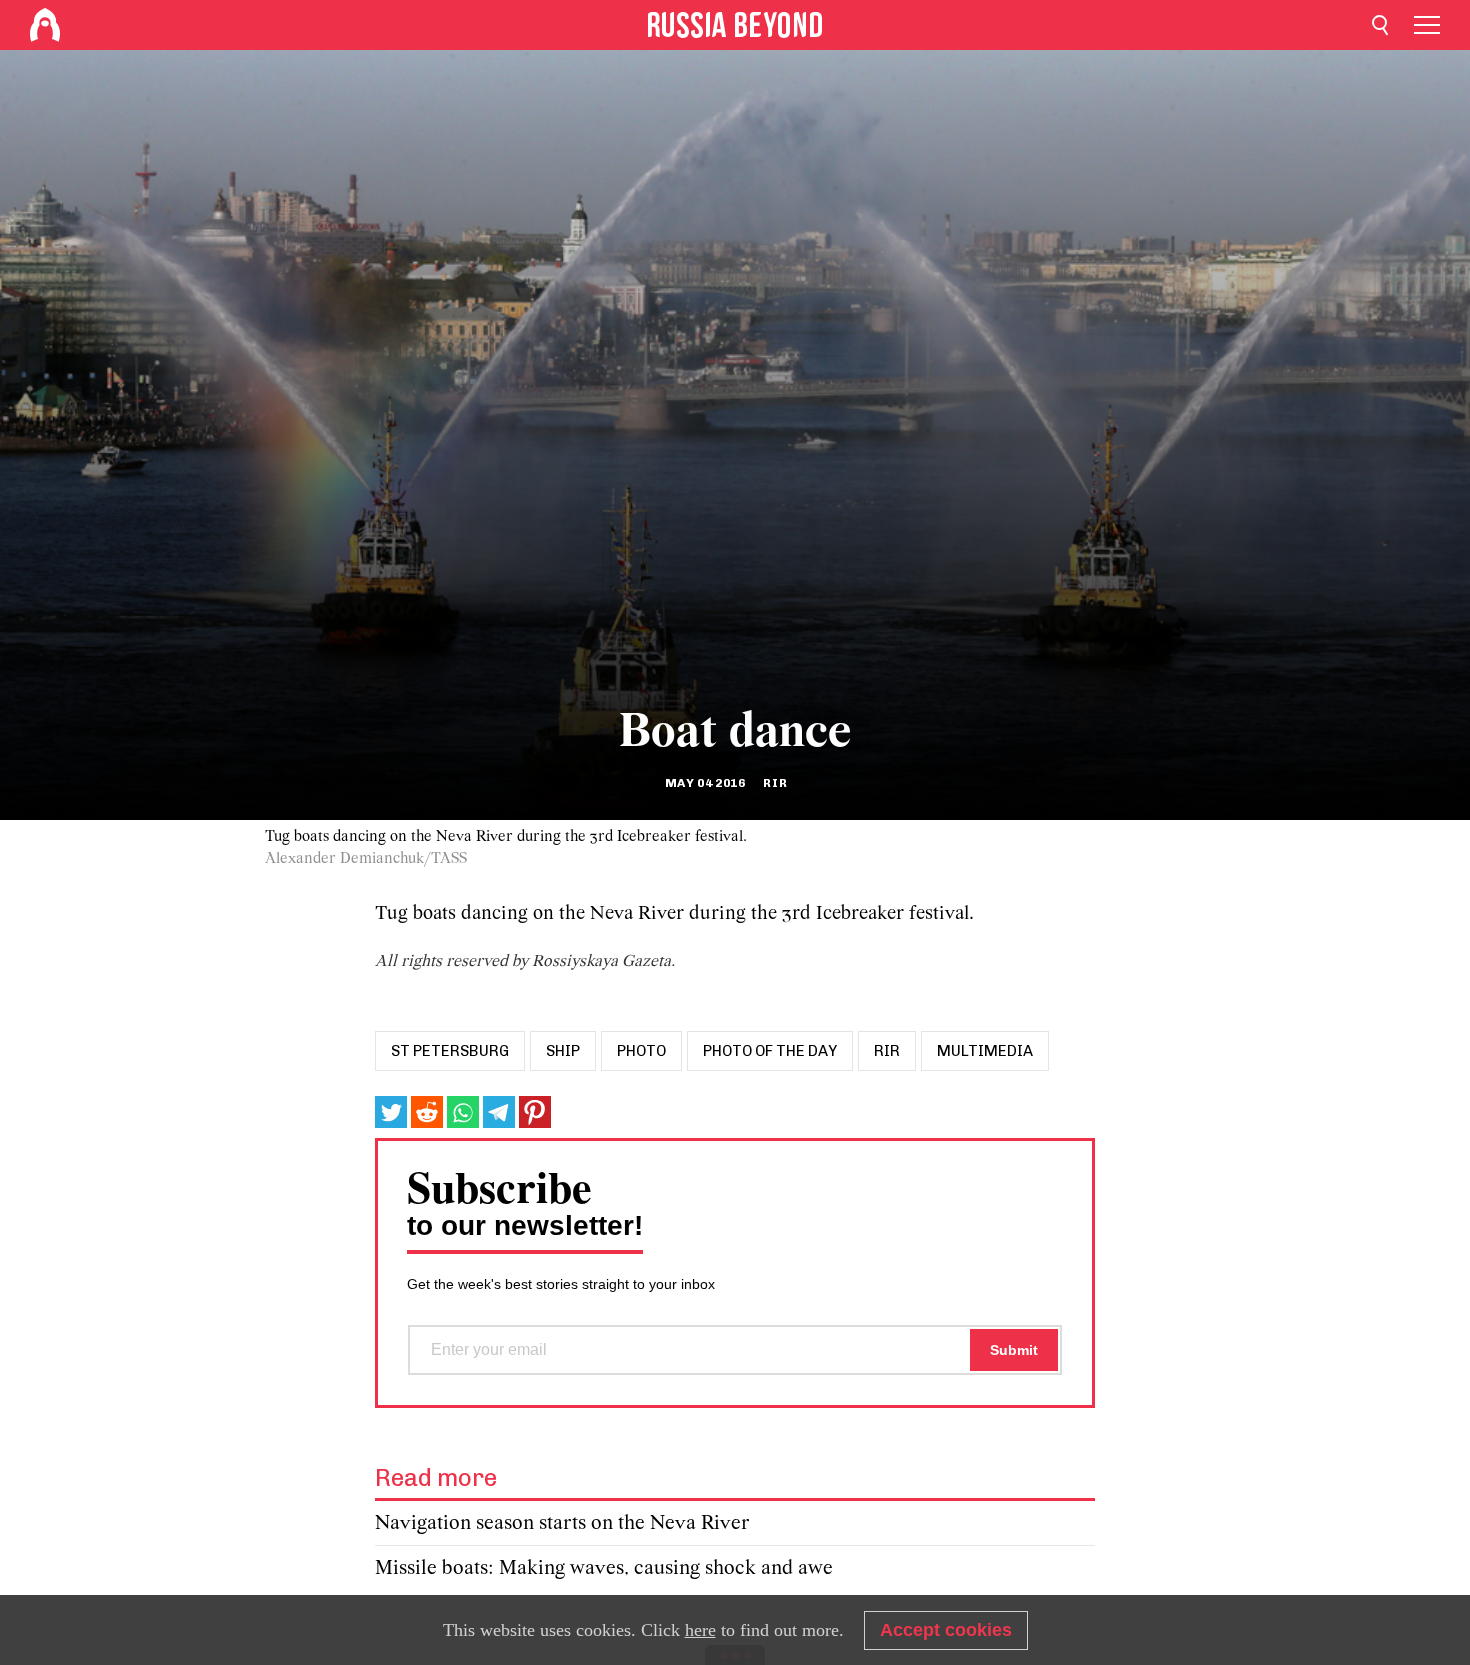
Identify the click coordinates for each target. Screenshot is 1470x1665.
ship (563, 1051)
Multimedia (985, 1051)
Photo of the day (770, 1051)
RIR (887, 1051)
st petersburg (450, 1051)
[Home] (45, 25)
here (700, 1630)
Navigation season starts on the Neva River (562, 1523)
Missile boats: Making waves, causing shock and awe (604, 1568)
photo (641, 1051)
